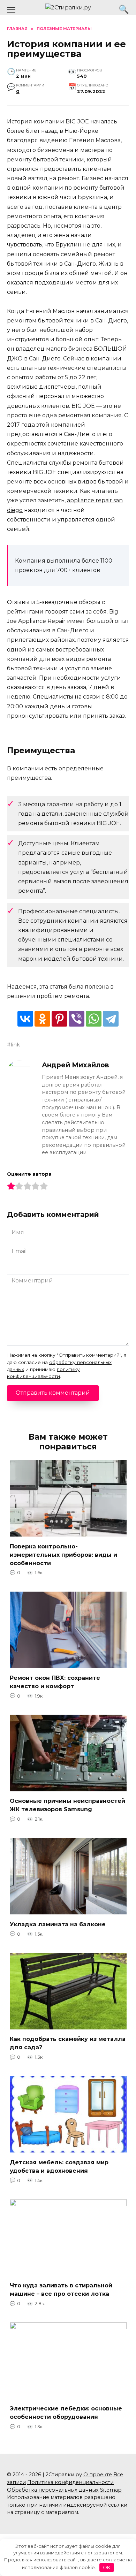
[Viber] (77, 1019)
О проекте (98, 2475)
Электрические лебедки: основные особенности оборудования (66, 2413)
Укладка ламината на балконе (58, 1924)
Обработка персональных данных (53, 2490)
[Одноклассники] (42, 1019)
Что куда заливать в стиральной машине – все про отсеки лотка (61, 2290)
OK (107, 2567)
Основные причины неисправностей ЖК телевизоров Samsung (67, 1805)
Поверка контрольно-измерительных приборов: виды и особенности (63, 1554)
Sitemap (111, 2490)
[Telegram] (111, 1019)
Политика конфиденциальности (70, 2482)
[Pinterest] (59, 1019)
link (15, 1045)
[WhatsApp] (94, 1019)
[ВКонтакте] (25, 1019)
